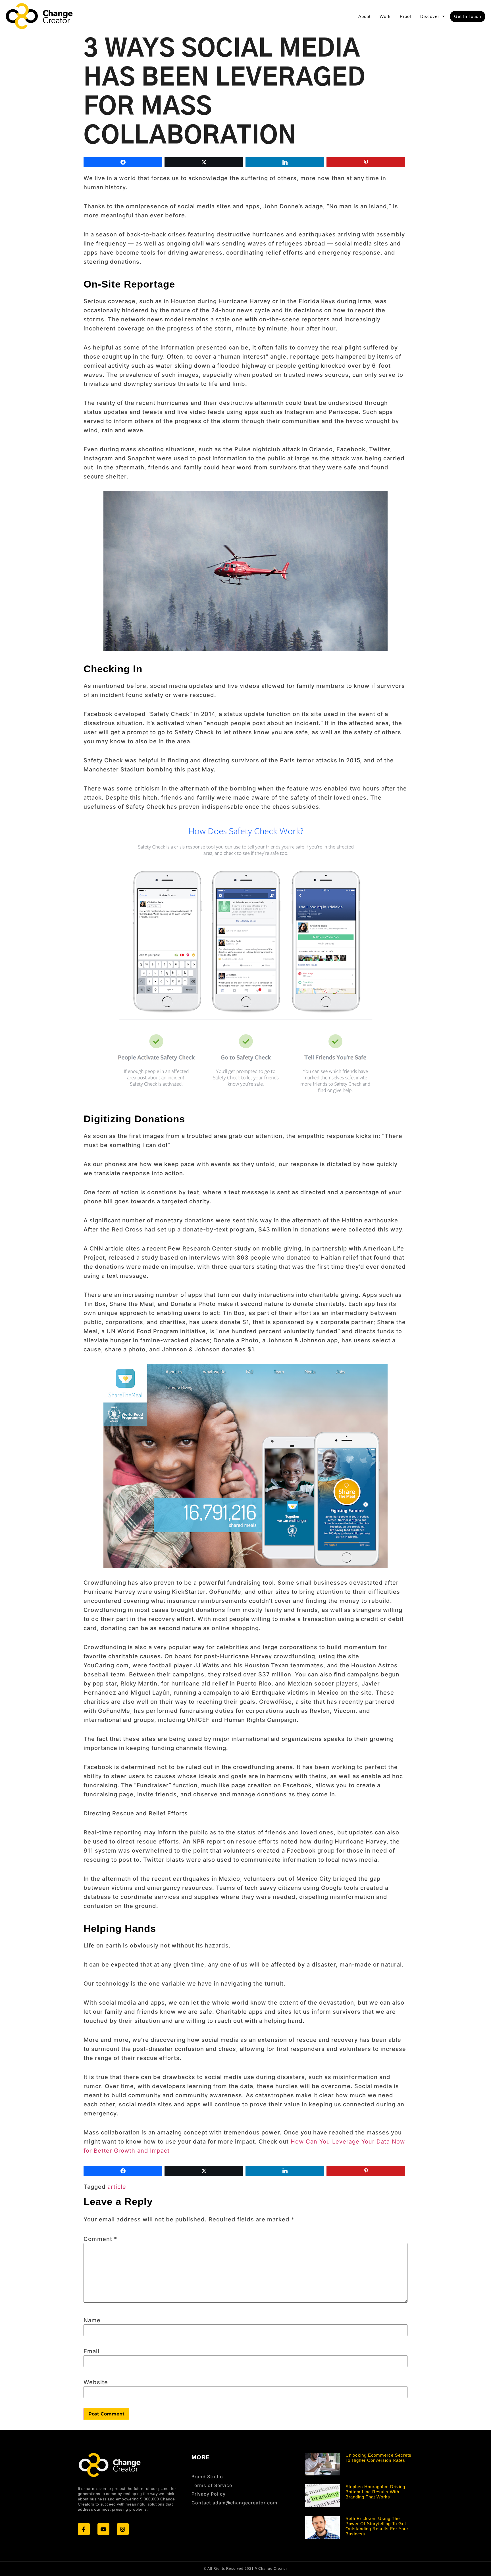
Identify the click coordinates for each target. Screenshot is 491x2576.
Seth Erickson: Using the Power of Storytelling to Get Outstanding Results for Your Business (377, 2526)
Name (92, 2320)
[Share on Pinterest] (366, 162)
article (117, 2187)
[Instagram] (123, 2529)
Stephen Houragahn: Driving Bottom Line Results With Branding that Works (375, 2492)
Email (91, 2351)
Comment (100, 2239)
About (364, 16)
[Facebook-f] (84, 2529)
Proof (405, 16)
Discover (430, 16)
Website (96, 2382)
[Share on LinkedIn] (285, 162)
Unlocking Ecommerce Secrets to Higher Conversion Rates (378, 2458)
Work (385, 16)
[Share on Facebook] (123, 162)
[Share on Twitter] (204, 162)
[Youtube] (103, 2529)
